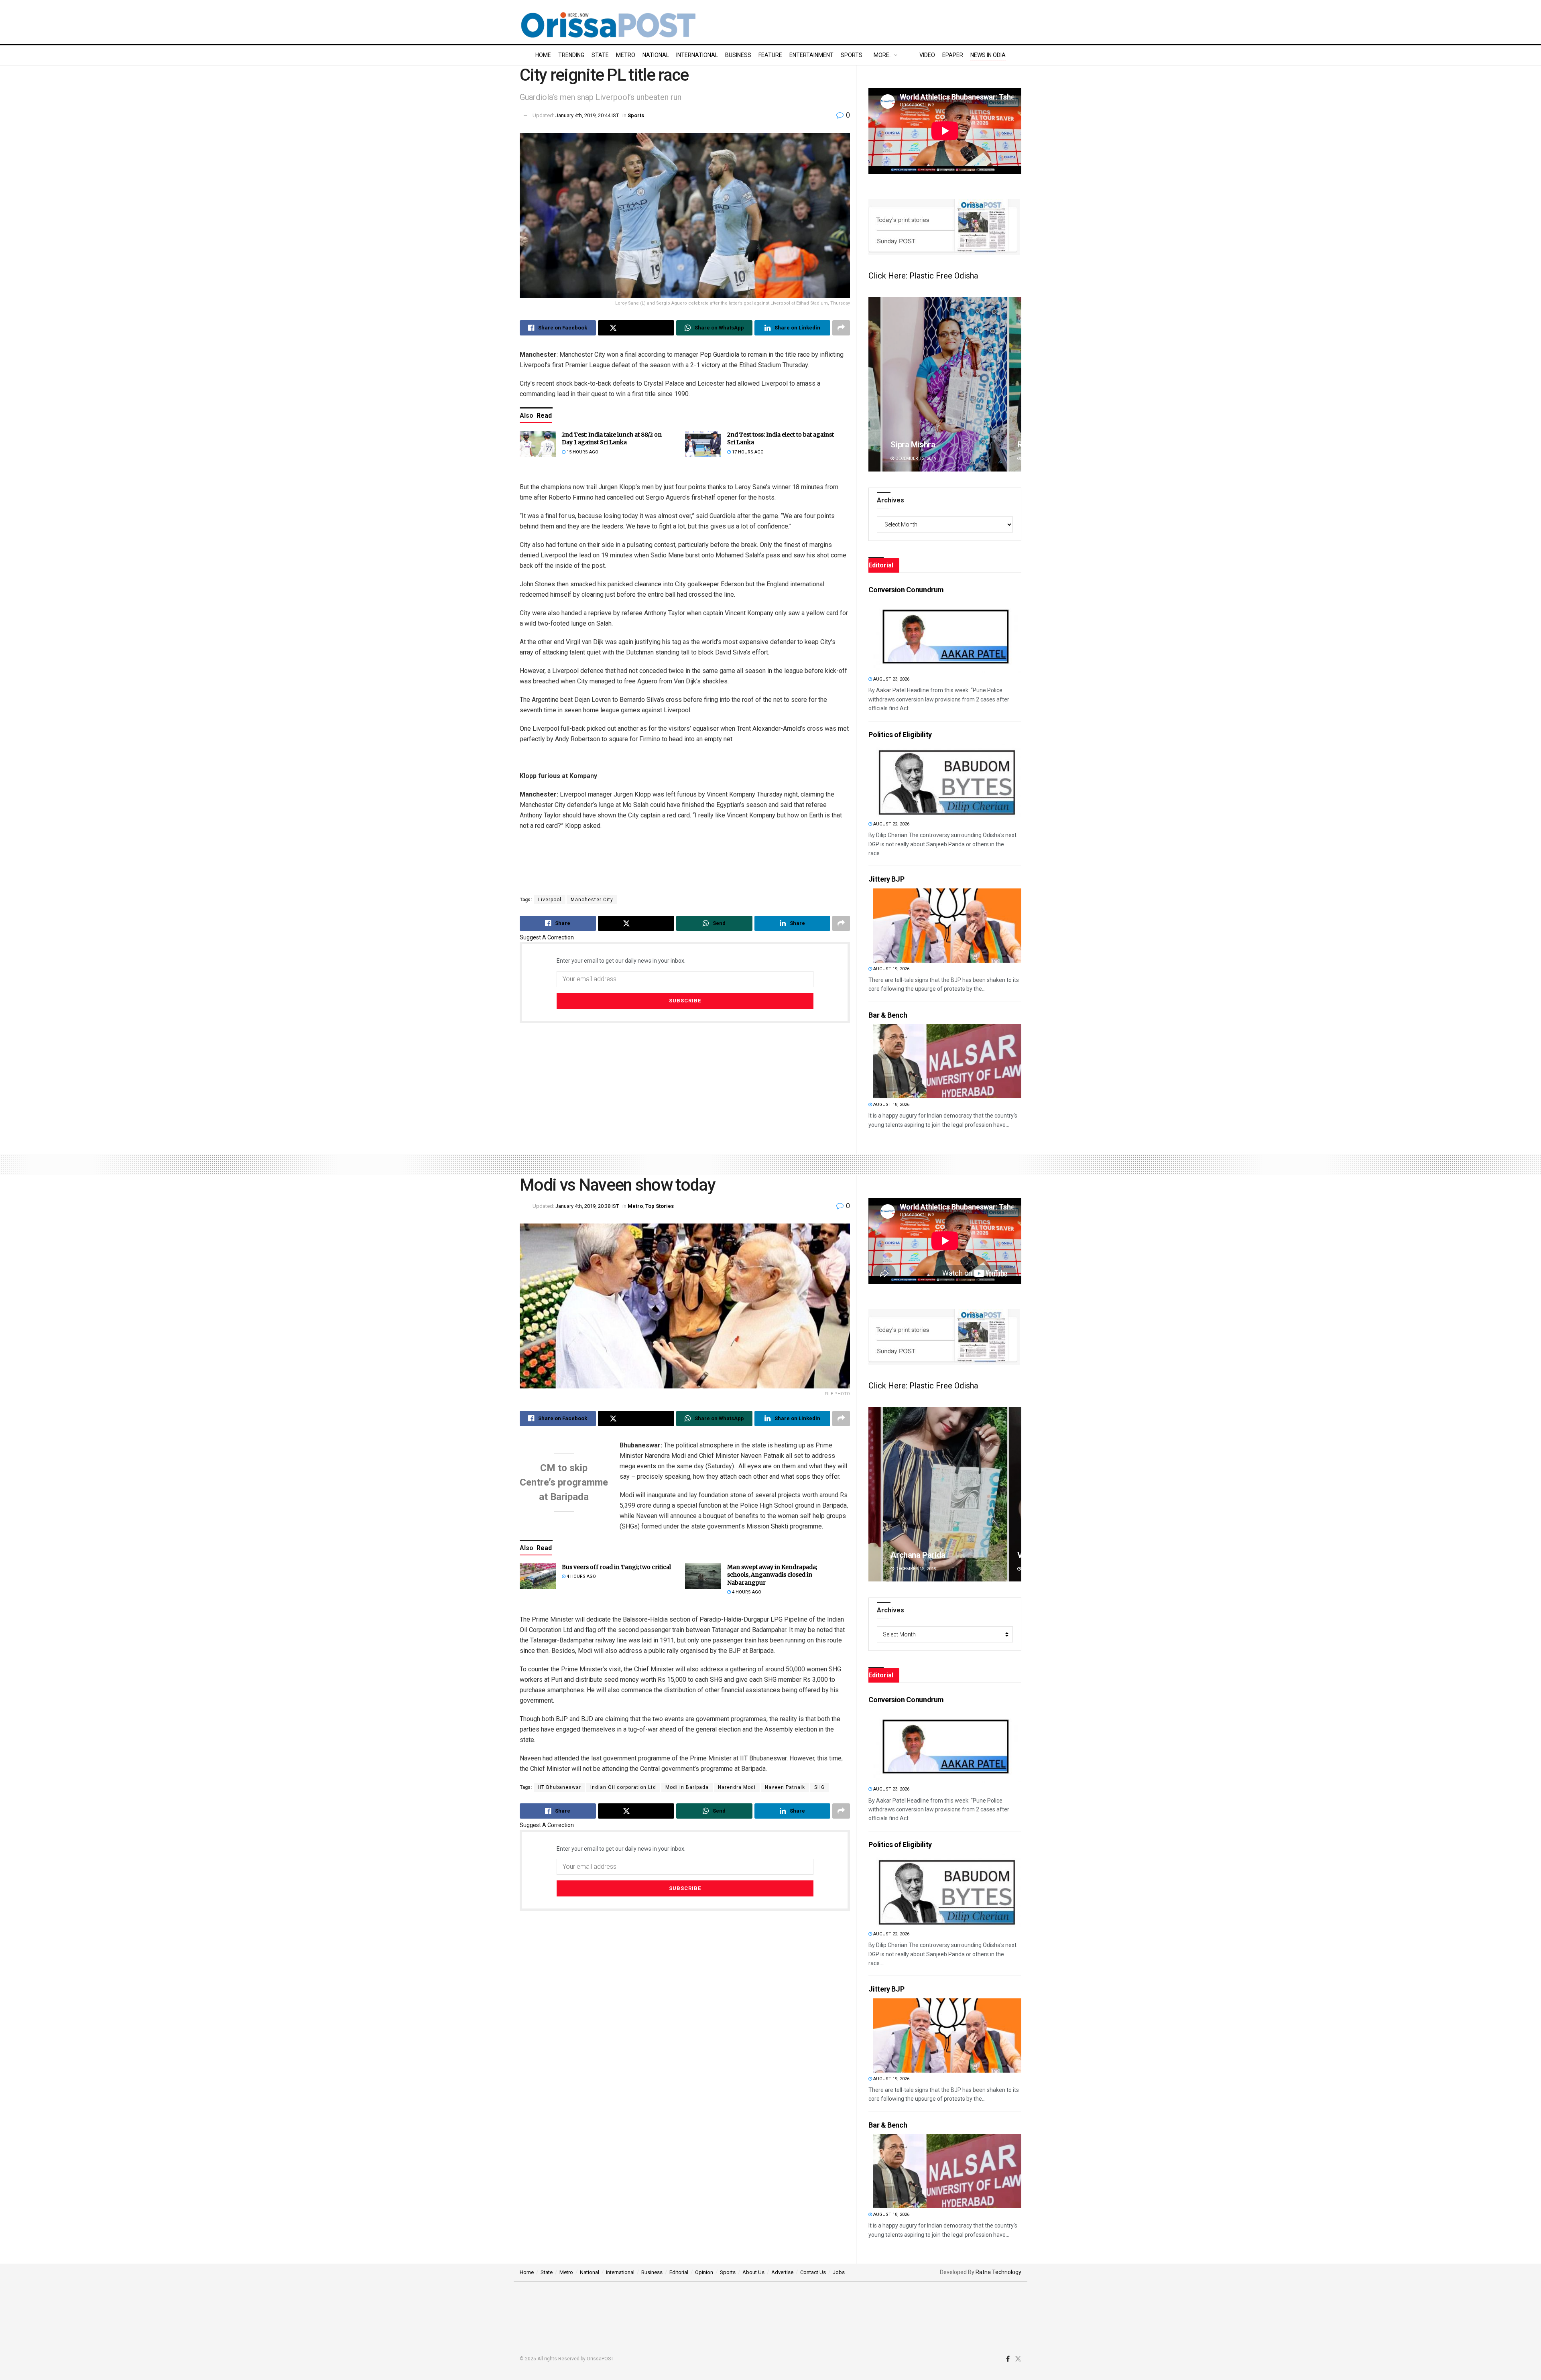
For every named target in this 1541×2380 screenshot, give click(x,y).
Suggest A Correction (547, 937)
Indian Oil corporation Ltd (623, 1787)
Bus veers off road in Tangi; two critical (616, 1567)
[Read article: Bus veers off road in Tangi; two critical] (538, 1576)
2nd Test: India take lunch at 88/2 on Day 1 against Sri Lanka (612, 439)
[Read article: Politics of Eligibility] (947, 781)
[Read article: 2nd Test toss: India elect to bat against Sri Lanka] (703, 444)
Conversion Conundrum (906, 590)
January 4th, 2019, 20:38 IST (587, 1206)
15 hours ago (582, 452)
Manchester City (592, 900)
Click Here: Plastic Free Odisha (923, 276)
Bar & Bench (888, 1015)
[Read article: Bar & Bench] (947, 1061)
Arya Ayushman (918, 1555)
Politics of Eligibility (900, 735)
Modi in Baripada (687, 1787)
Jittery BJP (886, 879)
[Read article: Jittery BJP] (947, 926)
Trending (571, 55)
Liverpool (550, 900)
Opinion (704, 2272)
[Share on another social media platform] (841, 328)
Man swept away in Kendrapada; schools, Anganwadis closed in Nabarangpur (772, 1575)
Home (543, 55)
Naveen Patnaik (785, 1787)
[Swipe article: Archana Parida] (945, 384)
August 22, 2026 (891, 824)
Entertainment (811, 55)
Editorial (679, 2272)
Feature (770, 55)
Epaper (953, 55)
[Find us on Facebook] (1008, 2359)
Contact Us (813, 2272)
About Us (753, 2272)
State (600, 55)
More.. (883, 55)
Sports (852, 55)
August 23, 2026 (891, 679)
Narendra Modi (737, 1787)
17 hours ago (747, 452)
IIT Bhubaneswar (560, 1787)
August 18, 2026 (891, 1105)
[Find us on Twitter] (1018, 2359)
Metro (626, 55)
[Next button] (1015, 384)
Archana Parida (918, 445)
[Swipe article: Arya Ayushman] (945, 1494)
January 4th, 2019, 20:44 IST (587, 115)
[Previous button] (874, 384)
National (656, 55)
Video (927, 55)
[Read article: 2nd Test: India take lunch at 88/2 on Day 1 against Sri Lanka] (538, 444)
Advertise (782, 2272)
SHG (819, 1787)
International (697, 55)
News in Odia (988, 55)
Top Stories (660, 1206)
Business (738, 55)
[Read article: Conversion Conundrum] (947, 636)
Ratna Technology (998, 2272)
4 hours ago (581, 1576)
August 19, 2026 (891, 969)
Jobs (839, 2272)
